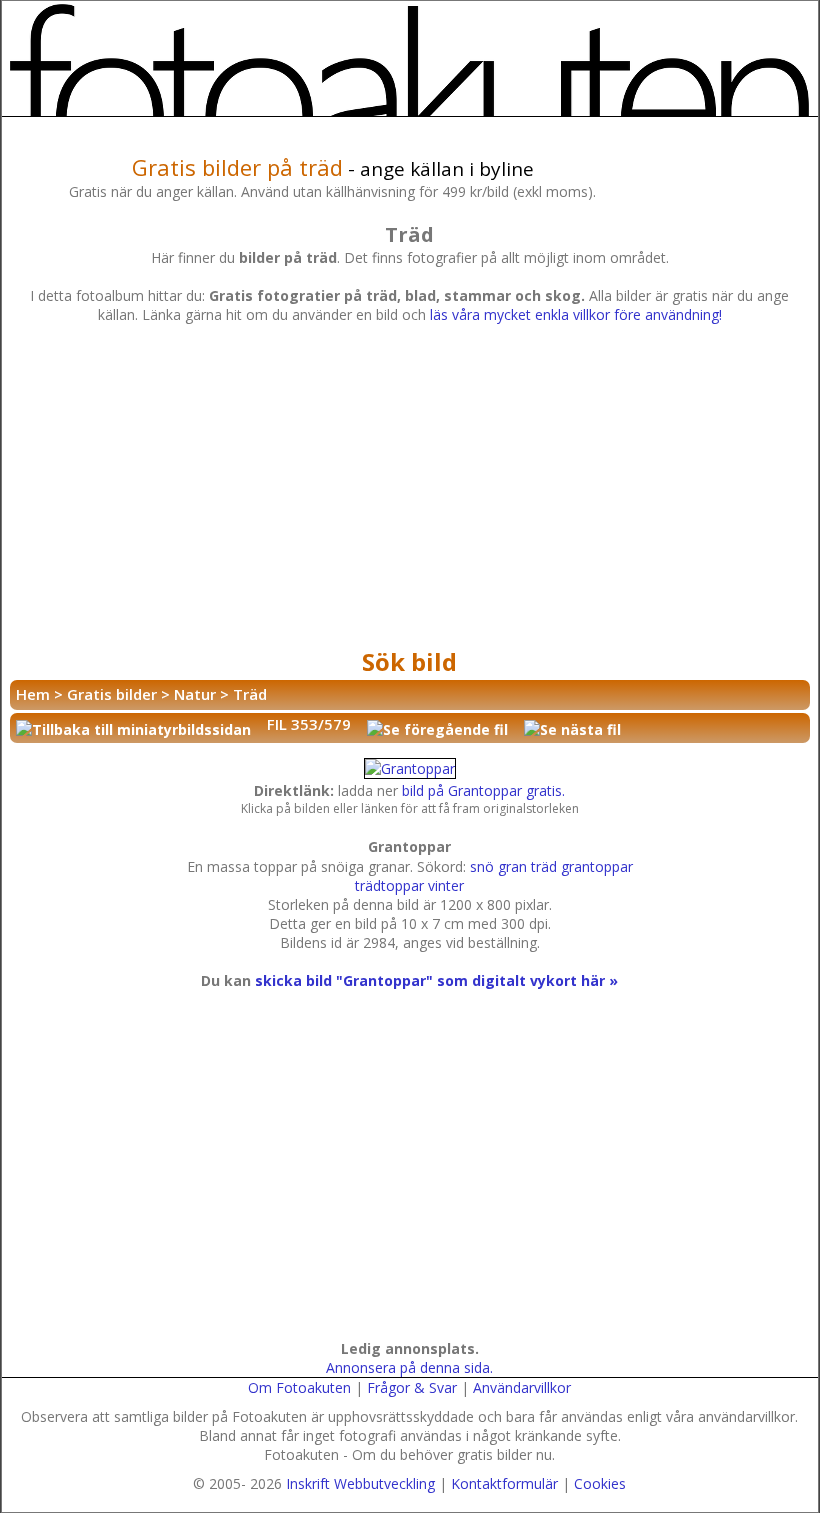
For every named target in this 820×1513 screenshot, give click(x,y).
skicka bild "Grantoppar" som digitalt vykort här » (436, 980)
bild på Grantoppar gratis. (483, 790)
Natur (195, 694)
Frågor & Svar (412, 1387)
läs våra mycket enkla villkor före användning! (576, 314)
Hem (33, 694)
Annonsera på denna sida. (409, 1367)
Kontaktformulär (504, 1483)
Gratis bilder (112, 694)
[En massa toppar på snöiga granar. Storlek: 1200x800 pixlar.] (410, 768)
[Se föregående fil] (437, 728)
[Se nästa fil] (572, 728)
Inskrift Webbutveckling (360, 1483)
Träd (250, 694)
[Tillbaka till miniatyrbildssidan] (133, 728)
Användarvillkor (522, 1387)
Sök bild (409, 661)
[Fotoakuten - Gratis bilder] (410, 60)
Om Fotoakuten (299, 1387)
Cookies (600, 1483)
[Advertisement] (410, 491)
